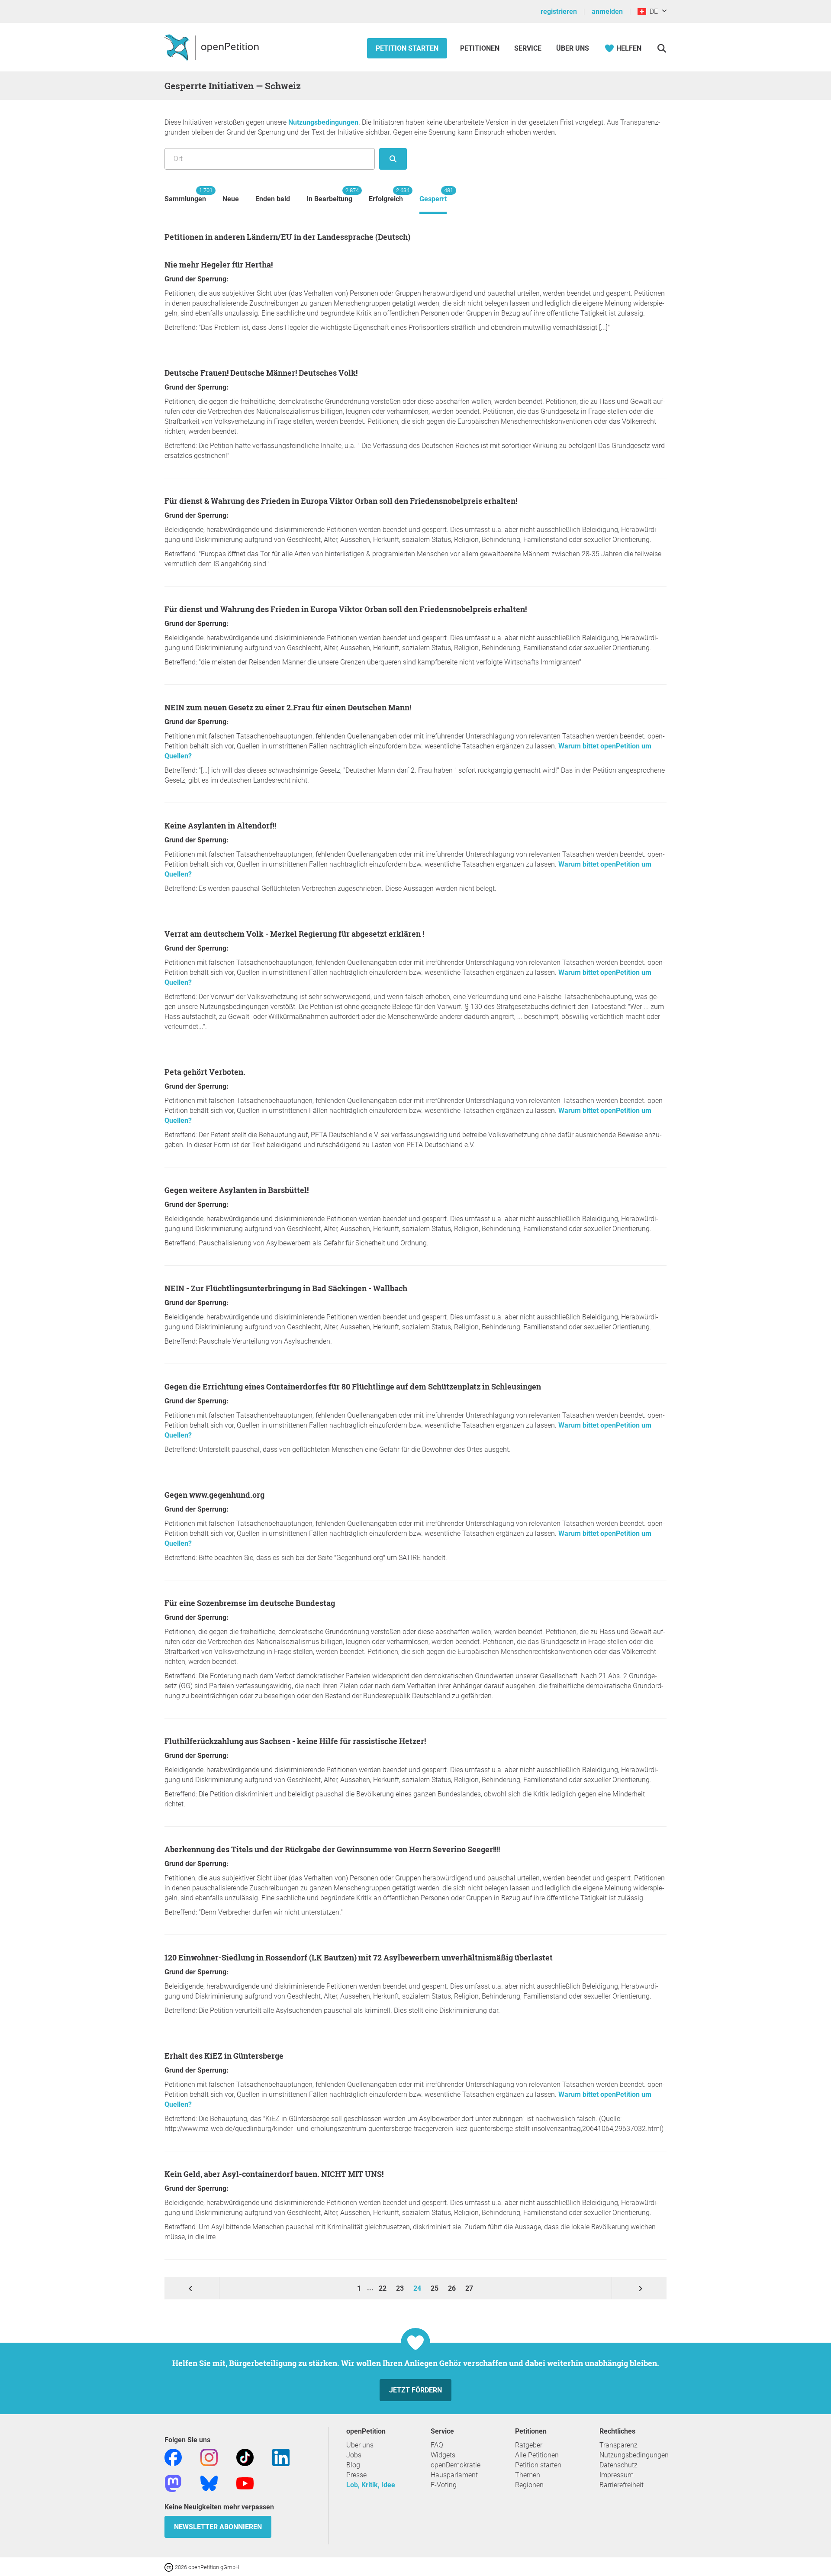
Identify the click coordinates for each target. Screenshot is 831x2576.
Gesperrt (433, 195)
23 (401, 2288)
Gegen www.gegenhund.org (214, 1495)
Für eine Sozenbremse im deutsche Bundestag (250, 1603)
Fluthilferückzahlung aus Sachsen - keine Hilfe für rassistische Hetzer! (295, 1741)
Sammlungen (185, 195)
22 (383, 2288)
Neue (231, 199)
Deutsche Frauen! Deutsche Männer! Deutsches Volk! (261, 373)
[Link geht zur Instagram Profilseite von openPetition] (209, 2457)
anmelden (607, 11)
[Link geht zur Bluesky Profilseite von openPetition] (209, 2483)
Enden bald (273, 199)
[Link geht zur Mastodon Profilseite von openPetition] (173, 2483)
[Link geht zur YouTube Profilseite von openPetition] (245, 2483)
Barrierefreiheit (622, 2485)
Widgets (443, 2455)
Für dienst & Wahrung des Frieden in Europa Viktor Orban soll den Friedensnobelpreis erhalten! (341, 501)
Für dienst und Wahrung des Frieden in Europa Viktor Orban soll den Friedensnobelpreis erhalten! (346, 609)
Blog (353, 2465)
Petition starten (407, 48)
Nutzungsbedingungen (323, 122)
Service (528, 48)
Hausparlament (454, 2475)
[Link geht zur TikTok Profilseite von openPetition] (245, 2457)
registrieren (559, 11)
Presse (356, 2475)
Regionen (529, 2485)
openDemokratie (456, 2465)
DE (652, 11)
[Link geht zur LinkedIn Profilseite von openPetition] (281, 2457)
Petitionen (481, 48)
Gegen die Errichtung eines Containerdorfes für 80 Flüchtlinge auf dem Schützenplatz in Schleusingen (353, 1386)
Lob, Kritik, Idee (371, 2485)
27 (469, 2288)
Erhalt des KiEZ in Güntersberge (224, 2056)
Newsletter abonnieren (218, 2527)
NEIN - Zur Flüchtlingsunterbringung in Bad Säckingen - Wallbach (286, 1288)
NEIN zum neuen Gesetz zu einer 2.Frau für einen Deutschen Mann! (288, 707)
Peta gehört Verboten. (205, 1072)
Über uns (360, 2445)
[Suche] (662, 48)
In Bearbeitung (329, 195)
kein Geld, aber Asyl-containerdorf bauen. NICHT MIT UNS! (274, 2174)
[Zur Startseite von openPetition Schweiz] (213, 47)
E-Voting (444, 2485)
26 (453, 2288)
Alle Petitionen (537, 2455)
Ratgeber (529, 2445)
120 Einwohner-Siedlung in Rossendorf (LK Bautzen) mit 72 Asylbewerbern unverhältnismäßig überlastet (359, 1957)
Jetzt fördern (415, 2390)
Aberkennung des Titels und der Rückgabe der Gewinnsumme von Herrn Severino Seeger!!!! (332, 1849)
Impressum (617, 2475)
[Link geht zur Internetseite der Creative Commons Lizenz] (170, 2567)
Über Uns (573, 48)
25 (435, 2288)
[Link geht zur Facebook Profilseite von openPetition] (173, 2457)
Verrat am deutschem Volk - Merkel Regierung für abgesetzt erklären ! (294, 934)
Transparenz (618, 2445)
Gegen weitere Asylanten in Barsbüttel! (237, 1190)
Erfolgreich (386, 195)
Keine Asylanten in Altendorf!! (220, 825)
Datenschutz (618, 2465)
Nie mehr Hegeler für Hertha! (219, 264)
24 (418, 2288)
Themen (528, 2475)
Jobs (354, 2455)
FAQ (437, 2445)
